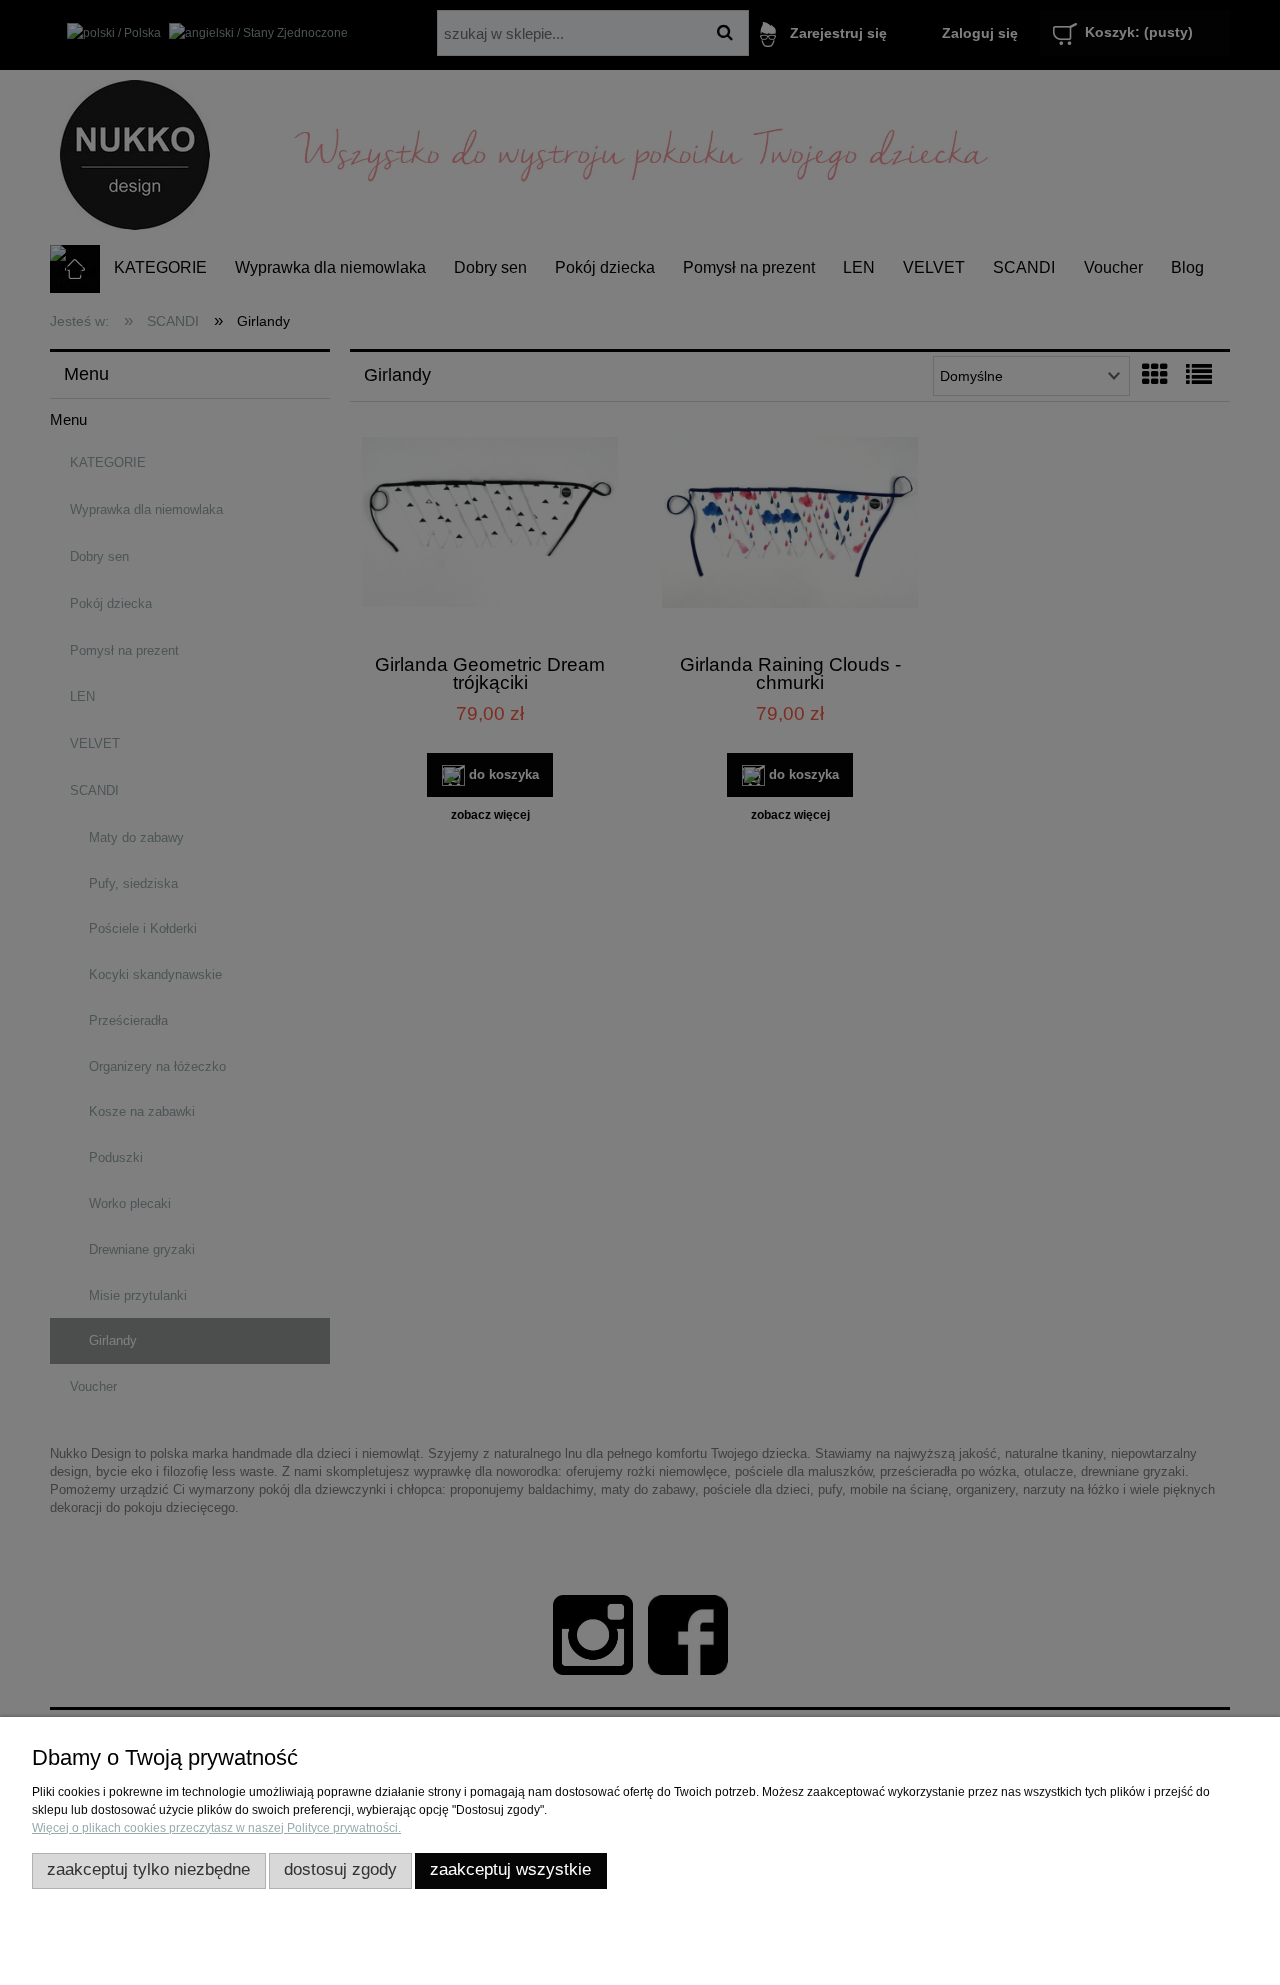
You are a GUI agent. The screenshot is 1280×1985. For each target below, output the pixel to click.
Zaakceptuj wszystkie (510, 1869)
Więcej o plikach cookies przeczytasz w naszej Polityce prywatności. (216, 1828)
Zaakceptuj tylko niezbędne (148, 1869)
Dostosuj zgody (340, 1869)
